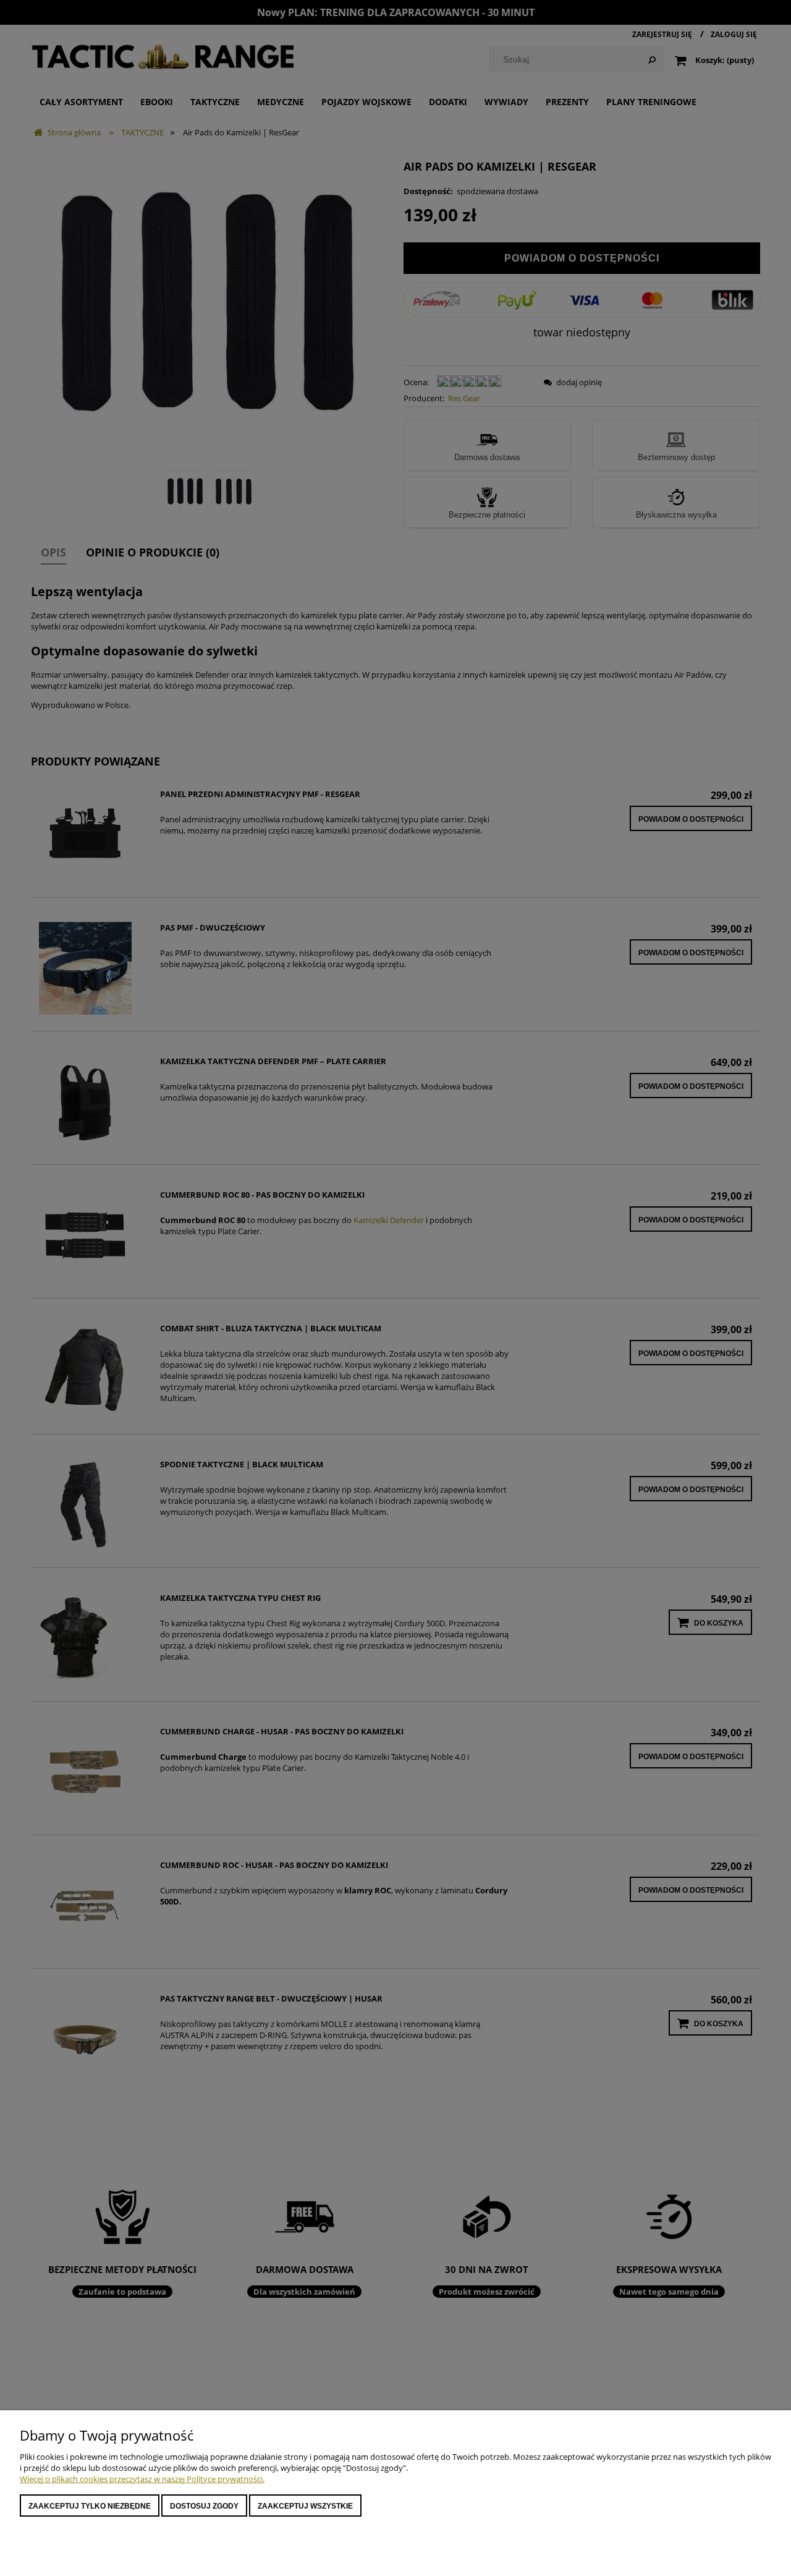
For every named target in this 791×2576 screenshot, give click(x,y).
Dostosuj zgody (204, 2506)
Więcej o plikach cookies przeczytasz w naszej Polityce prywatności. (142, 2479)
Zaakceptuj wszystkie (305, 2506)
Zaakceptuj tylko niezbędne (90, 2506)
